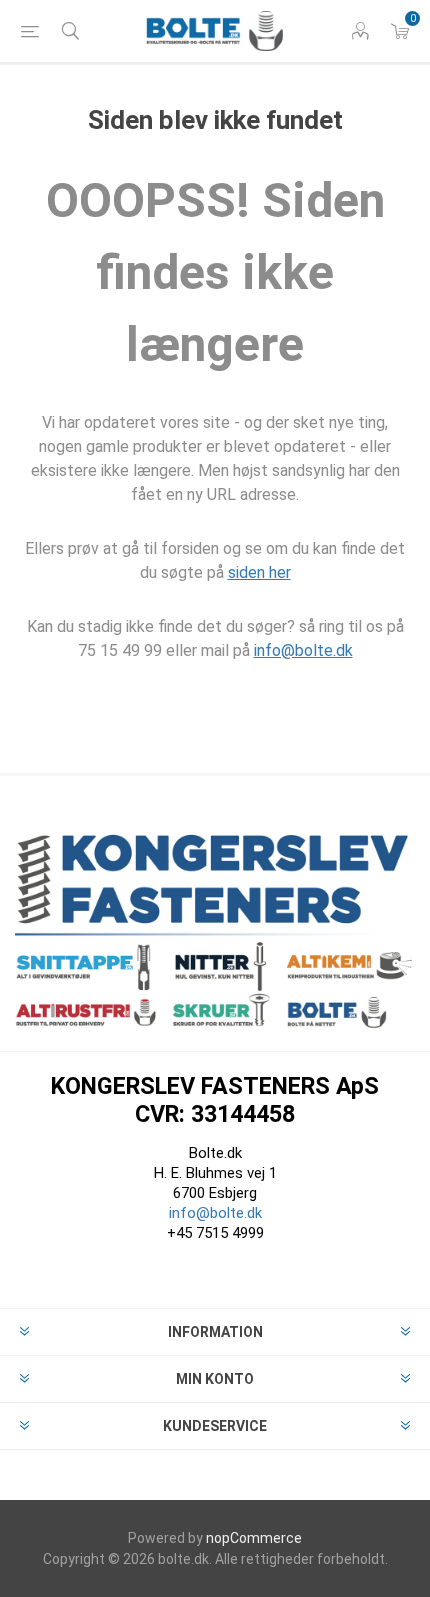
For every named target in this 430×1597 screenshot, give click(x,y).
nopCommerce (254, 1538)
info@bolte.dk (303, 650)
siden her (259, 572)
